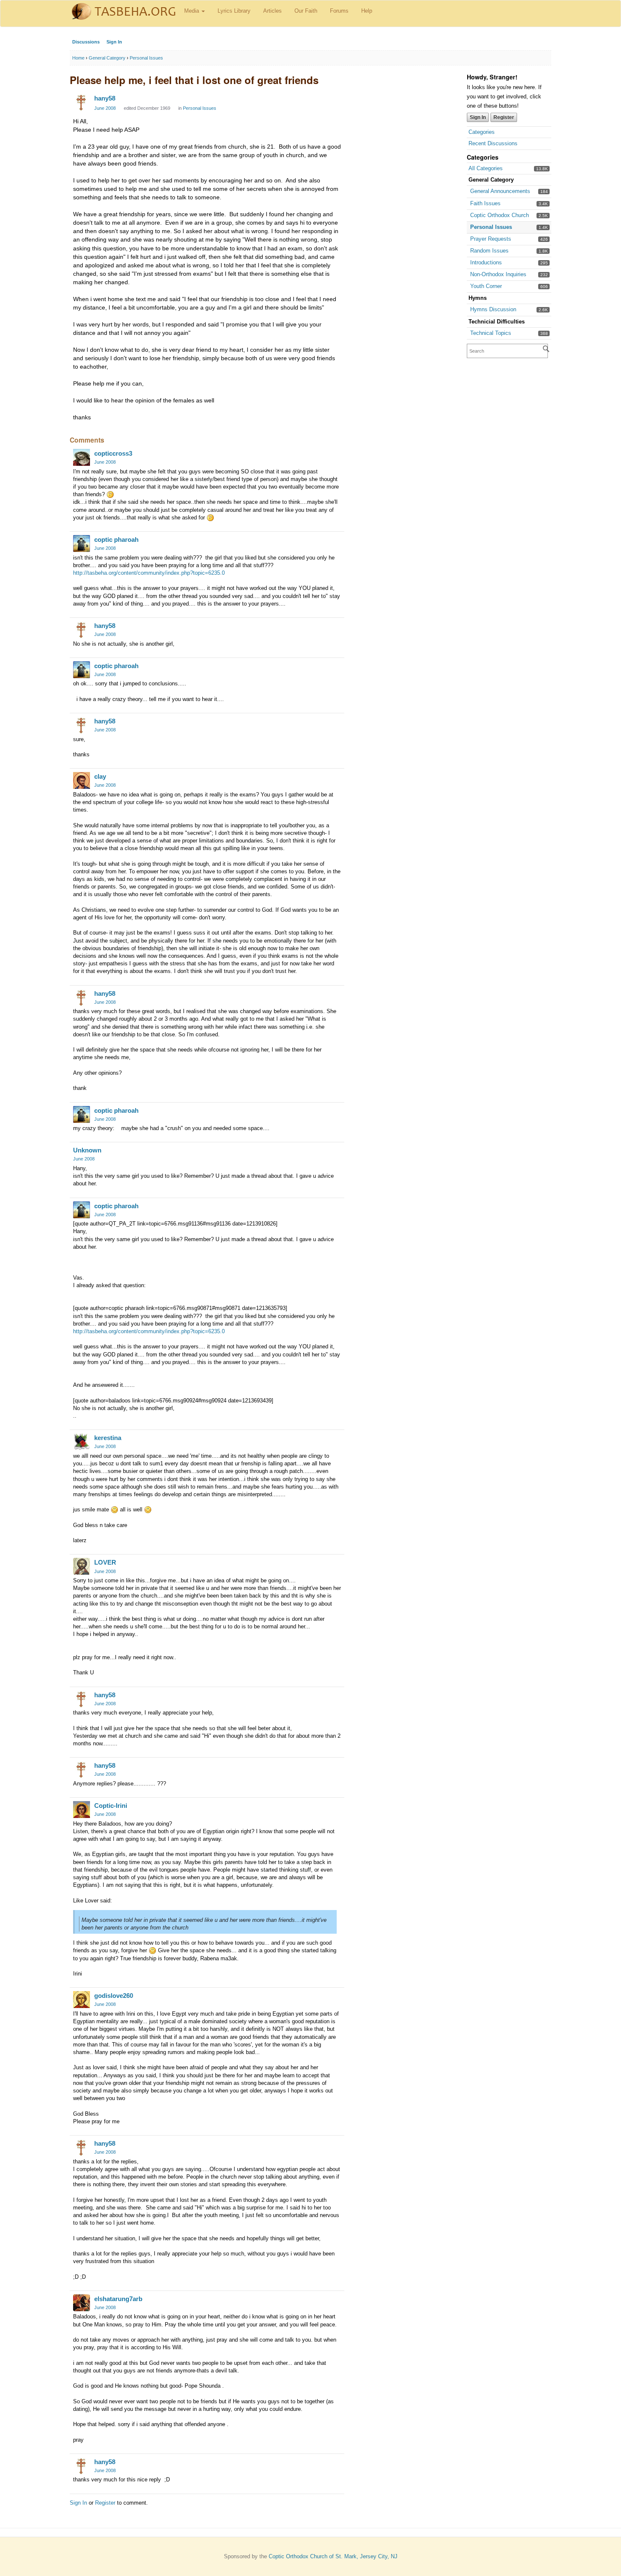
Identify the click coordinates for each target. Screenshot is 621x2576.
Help (367, 11)
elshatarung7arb (118, 2299)
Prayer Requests (491, 239)
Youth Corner (486, 286)
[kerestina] (82, 1442)
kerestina (108, 1438)
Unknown (87, 1150)
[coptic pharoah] (82, 543)
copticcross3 (113, 453)
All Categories (486, 168)
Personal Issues (491, 227)
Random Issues (489, 251)
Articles (272, 11)
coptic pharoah (116, 539)
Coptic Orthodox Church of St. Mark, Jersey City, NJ (333, 2556)
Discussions (86, 42)
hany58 (105, 98)
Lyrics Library (234, 11)
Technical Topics (491, 333)
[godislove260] (82, 2000)
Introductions (486, 262)
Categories (482, 132)
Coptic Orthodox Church (500, 215)
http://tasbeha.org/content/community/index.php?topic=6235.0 (149, 573)
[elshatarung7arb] (82, 2303)
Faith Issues (485, 203)
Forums (339, 11)
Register (504, 117)
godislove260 (114, 1996)
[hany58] (82, 102)
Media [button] (192, 11)
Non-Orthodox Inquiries (498, 274)
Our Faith (306, 11)
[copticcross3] (82, 457)
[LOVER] (82, 1566)
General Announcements (500, 191)
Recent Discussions (493, 143)
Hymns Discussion (493, 309)
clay (100, 776)
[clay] (82, 780)
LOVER (105, 1562)
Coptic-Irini (111, 1806)
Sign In (114, 42)
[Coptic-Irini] (82, 1810)
